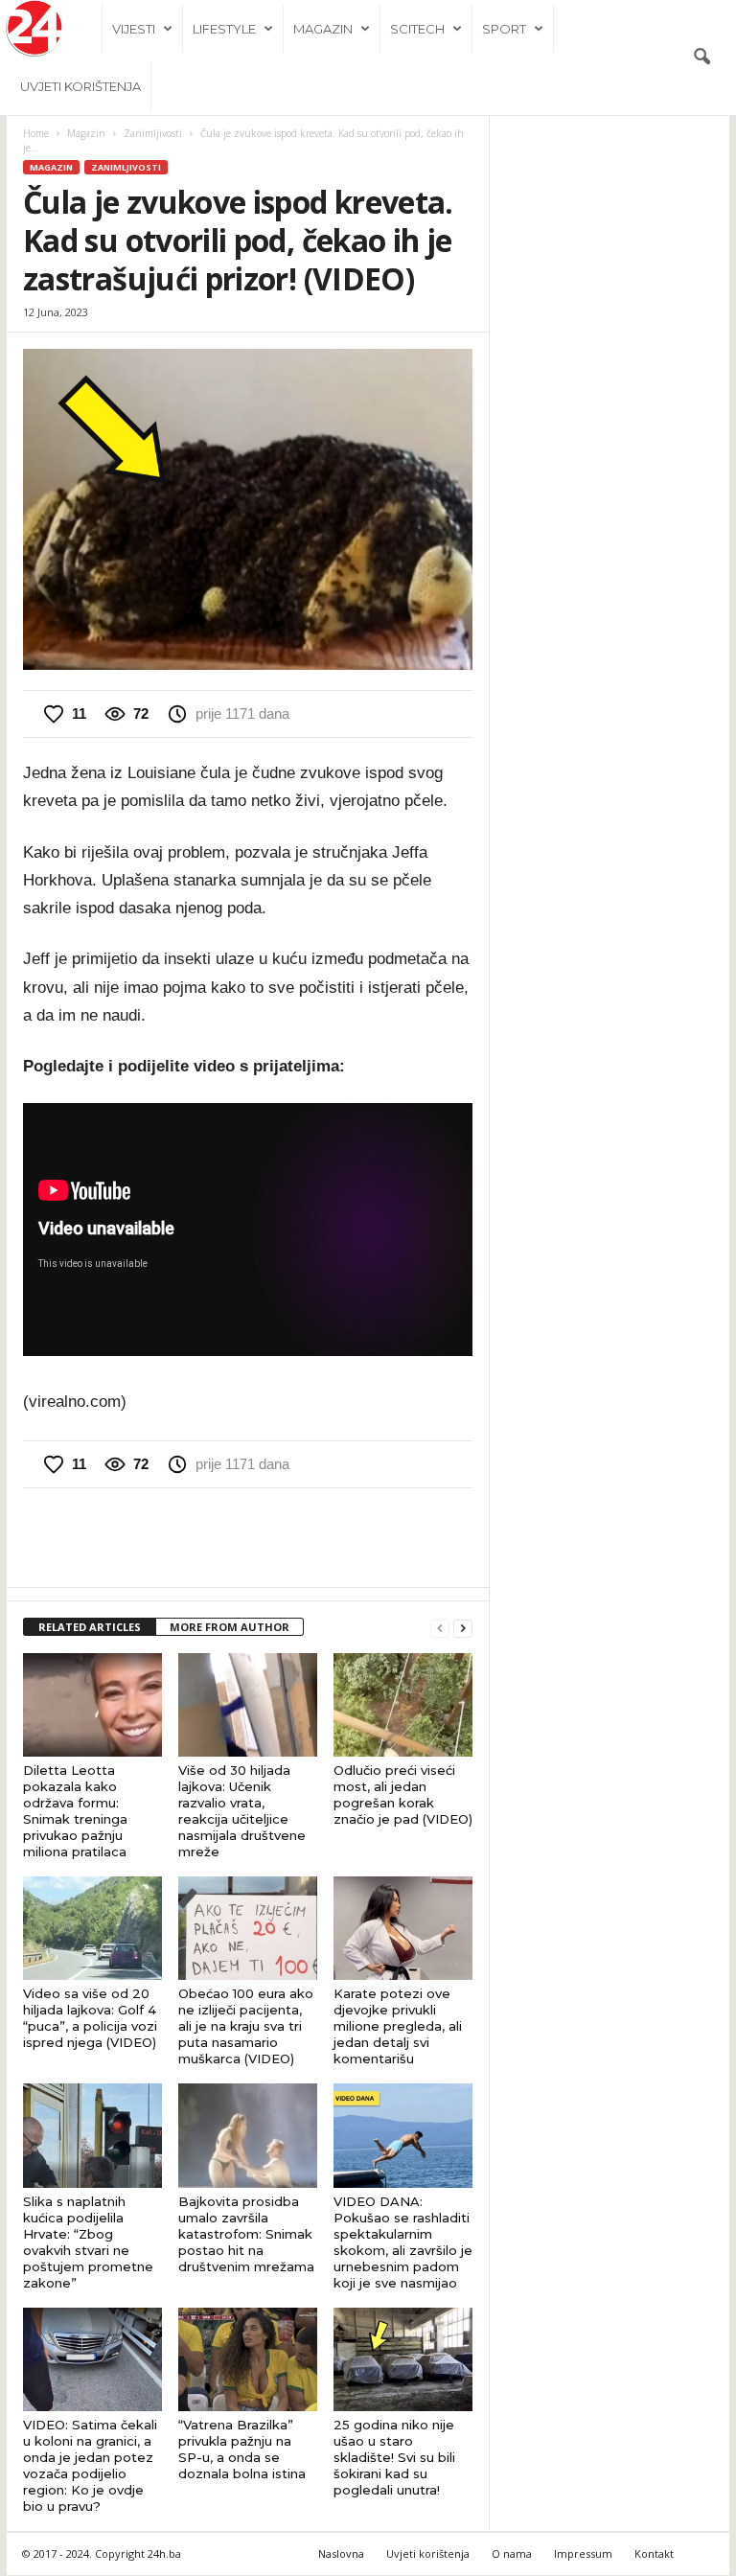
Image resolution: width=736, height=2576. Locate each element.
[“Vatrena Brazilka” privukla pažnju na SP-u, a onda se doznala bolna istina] (248, 2359)
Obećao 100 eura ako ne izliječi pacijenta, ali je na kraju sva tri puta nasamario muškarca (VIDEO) (246, 2026)
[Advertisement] (248, 1537)
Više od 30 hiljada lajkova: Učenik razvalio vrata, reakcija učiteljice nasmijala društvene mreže (242, 1811)
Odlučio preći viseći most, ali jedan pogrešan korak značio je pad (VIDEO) (403, 1794)
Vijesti (134, 29)
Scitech (417, 29)
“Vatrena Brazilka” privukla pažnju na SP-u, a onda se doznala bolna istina (242, 2449)
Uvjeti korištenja (80, 86)
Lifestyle (224, 29)
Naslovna (341, 2553)
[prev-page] (440, 1628)
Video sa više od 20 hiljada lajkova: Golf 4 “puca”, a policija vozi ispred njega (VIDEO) (90, 2018)
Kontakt (654, 2553)
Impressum (583, 2553)
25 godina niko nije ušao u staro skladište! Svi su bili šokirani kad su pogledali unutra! (394, 2457)
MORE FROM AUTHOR (230, 1627)
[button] (701, 57)
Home (36, 133)
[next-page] (463, 1628)
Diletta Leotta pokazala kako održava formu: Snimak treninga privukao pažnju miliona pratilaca (75, 1811)
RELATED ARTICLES (90, 1627)
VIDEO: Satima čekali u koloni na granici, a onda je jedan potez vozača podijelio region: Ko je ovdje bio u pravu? (90, 2465)
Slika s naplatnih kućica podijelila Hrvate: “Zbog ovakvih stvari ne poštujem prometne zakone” (88, 2242)
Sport (504, 29)
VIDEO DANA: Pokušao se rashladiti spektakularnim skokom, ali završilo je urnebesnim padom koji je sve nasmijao (403, 2242)
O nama (512, 2553)
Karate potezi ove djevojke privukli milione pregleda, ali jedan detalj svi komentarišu (398, 2026)
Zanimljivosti (153, 133)
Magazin (323, 29)
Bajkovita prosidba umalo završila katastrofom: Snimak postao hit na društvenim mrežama (246, 2234)
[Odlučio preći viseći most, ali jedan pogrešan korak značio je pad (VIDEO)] (403, 1705)
